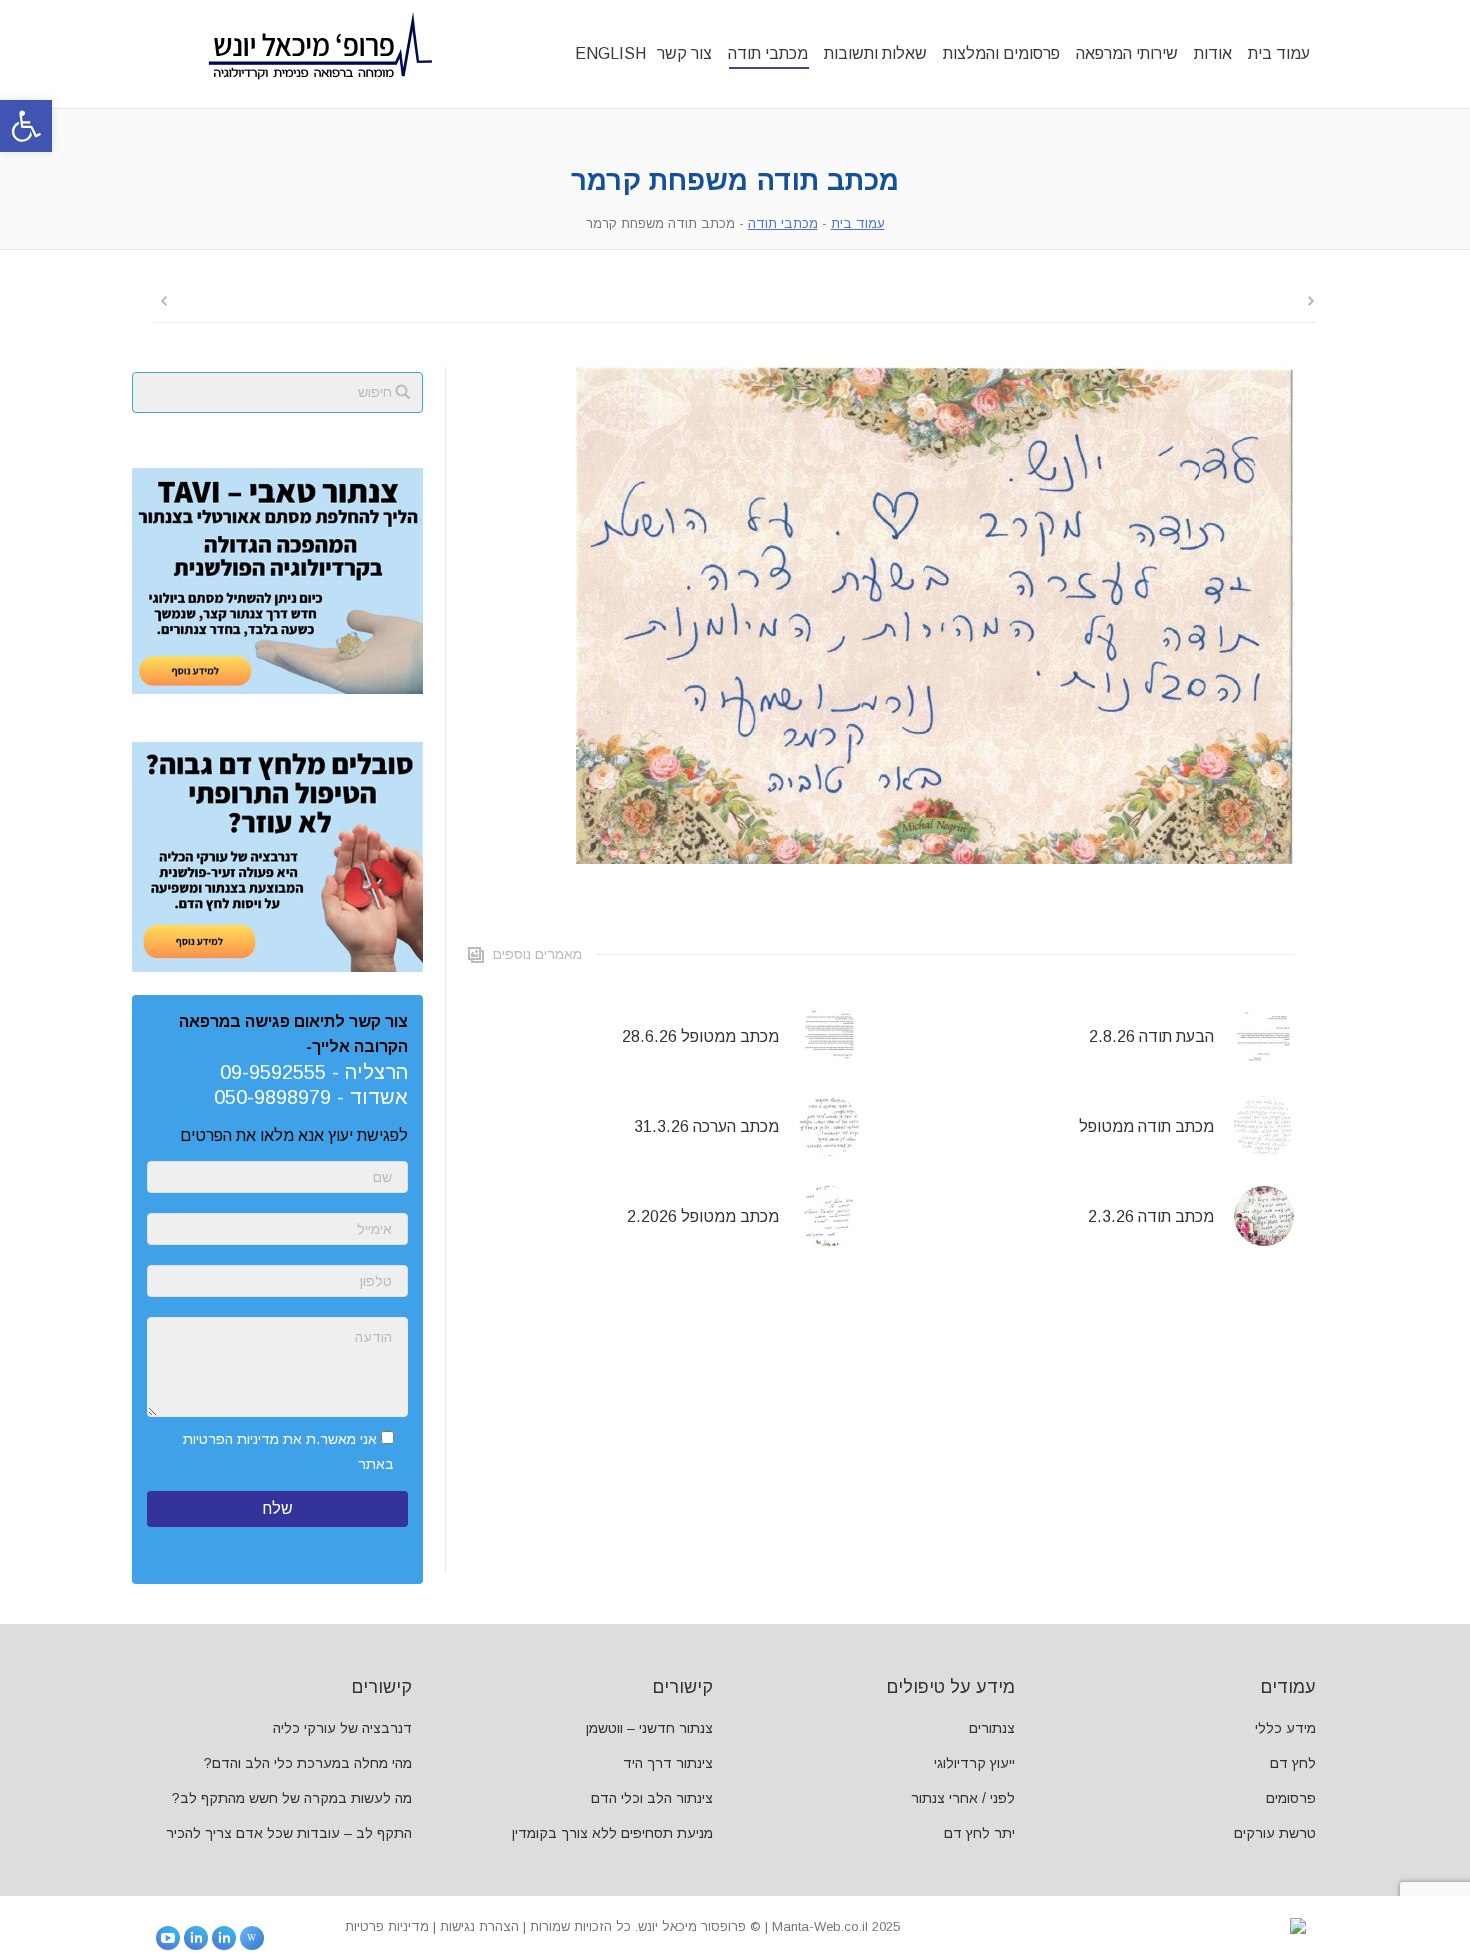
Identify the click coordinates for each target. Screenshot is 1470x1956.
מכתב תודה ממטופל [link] (1146, 1126)
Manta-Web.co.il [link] (820, 1926)
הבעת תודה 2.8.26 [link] (1151, 1036)
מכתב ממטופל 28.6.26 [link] (700, 1036)
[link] (26, 126)
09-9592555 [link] (273, 1072)
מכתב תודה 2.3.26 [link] (1151, 1216)
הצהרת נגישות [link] (479, 1926)
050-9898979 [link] (272, 1097)
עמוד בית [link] (858, 223)
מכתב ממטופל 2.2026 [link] (703, 1216)
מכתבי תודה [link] (783, 223)
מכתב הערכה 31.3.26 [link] (706, 1126)
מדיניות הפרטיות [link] (231, 1439)
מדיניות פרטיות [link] (387, 1926)
